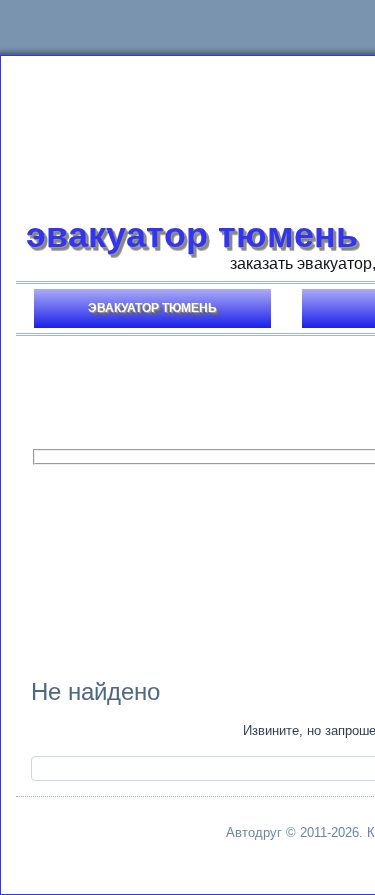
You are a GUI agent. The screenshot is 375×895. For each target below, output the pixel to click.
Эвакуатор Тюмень (152, 308)
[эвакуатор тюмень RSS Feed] (57, 838)
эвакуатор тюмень (192, 234)
